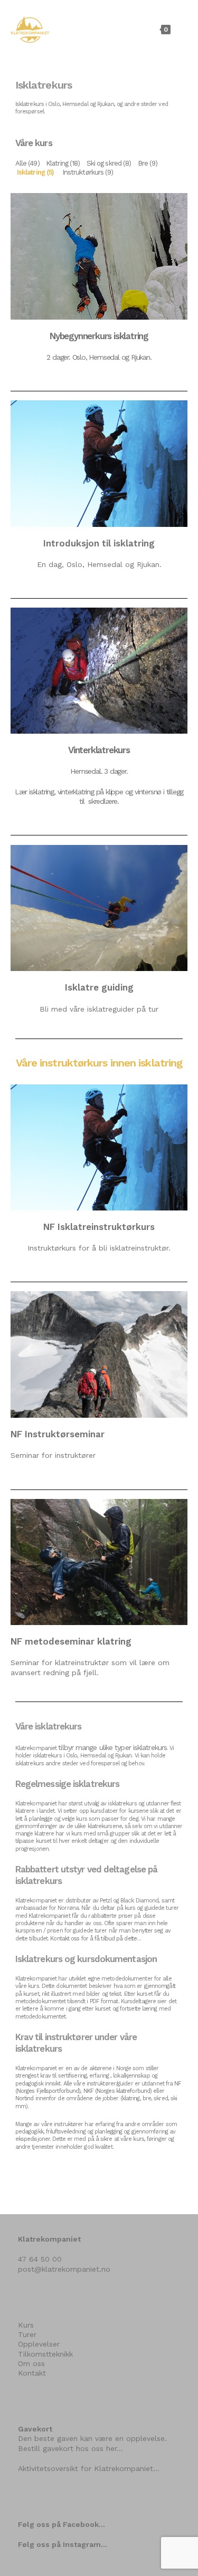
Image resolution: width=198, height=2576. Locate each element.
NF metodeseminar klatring (71, 1641)
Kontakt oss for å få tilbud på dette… (96, 1939)
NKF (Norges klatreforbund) (118, 2091)
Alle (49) (27, 163)
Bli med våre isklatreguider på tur (99, 1009)
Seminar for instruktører (53, 1455)
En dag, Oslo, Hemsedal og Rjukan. (99, 564)
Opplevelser (39, 2344)
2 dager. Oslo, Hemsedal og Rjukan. (99, 357)
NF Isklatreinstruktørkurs (99, 1227)
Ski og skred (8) (109, 163)
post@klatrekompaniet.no (64, 2269)
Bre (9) (148, 163)
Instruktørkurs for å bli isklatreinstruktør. (99, 1248)
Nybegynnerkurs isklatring (99, 336)
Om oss (31, 2363)
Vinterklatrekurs (99, 750)
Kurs (26, 2325)
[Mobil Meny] (181, 29)
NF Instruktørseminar (58, 1434)
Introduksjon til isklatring (99, 543)
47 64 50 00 (40, 2259)
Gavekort (35, 2429)
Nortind (25, 2098)
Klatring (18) (63, 163)
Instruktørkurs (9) (88, 172)
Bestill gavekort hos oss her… (70, 2448)
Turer (27, 2334)
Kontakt (32, 2373)
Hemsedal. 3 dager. (99, 771)
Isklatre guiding (99, 987)
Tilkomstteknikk (45, 2354)
